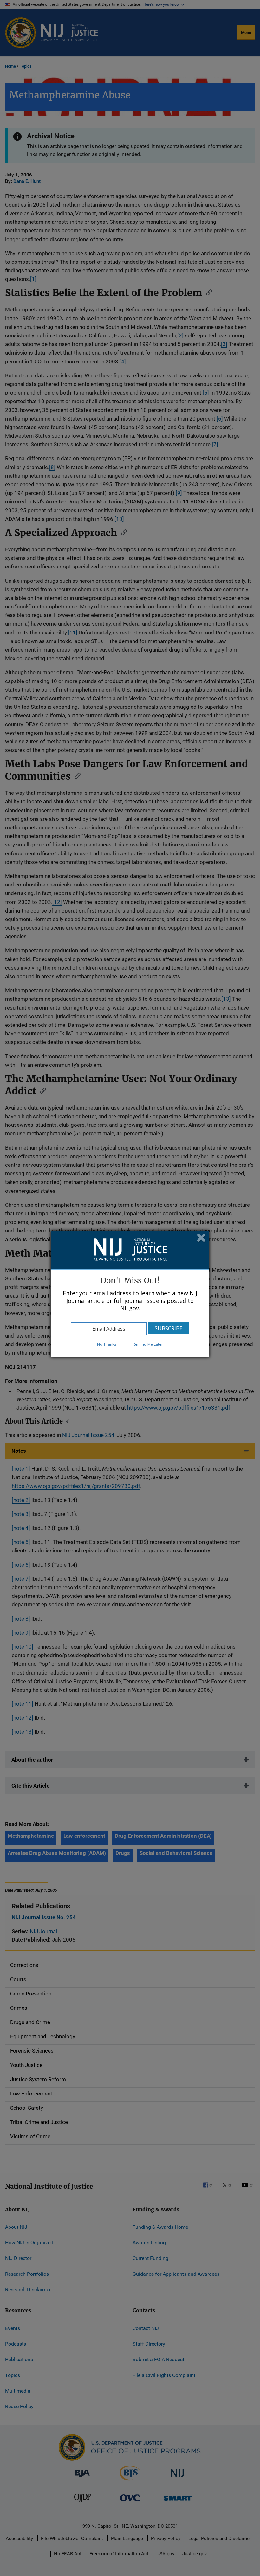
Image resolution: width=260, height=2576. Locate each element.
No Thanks (107, 1344)
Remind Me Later (148, 1344)
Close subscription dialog (201, 1238)
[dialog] (130, 1294)
